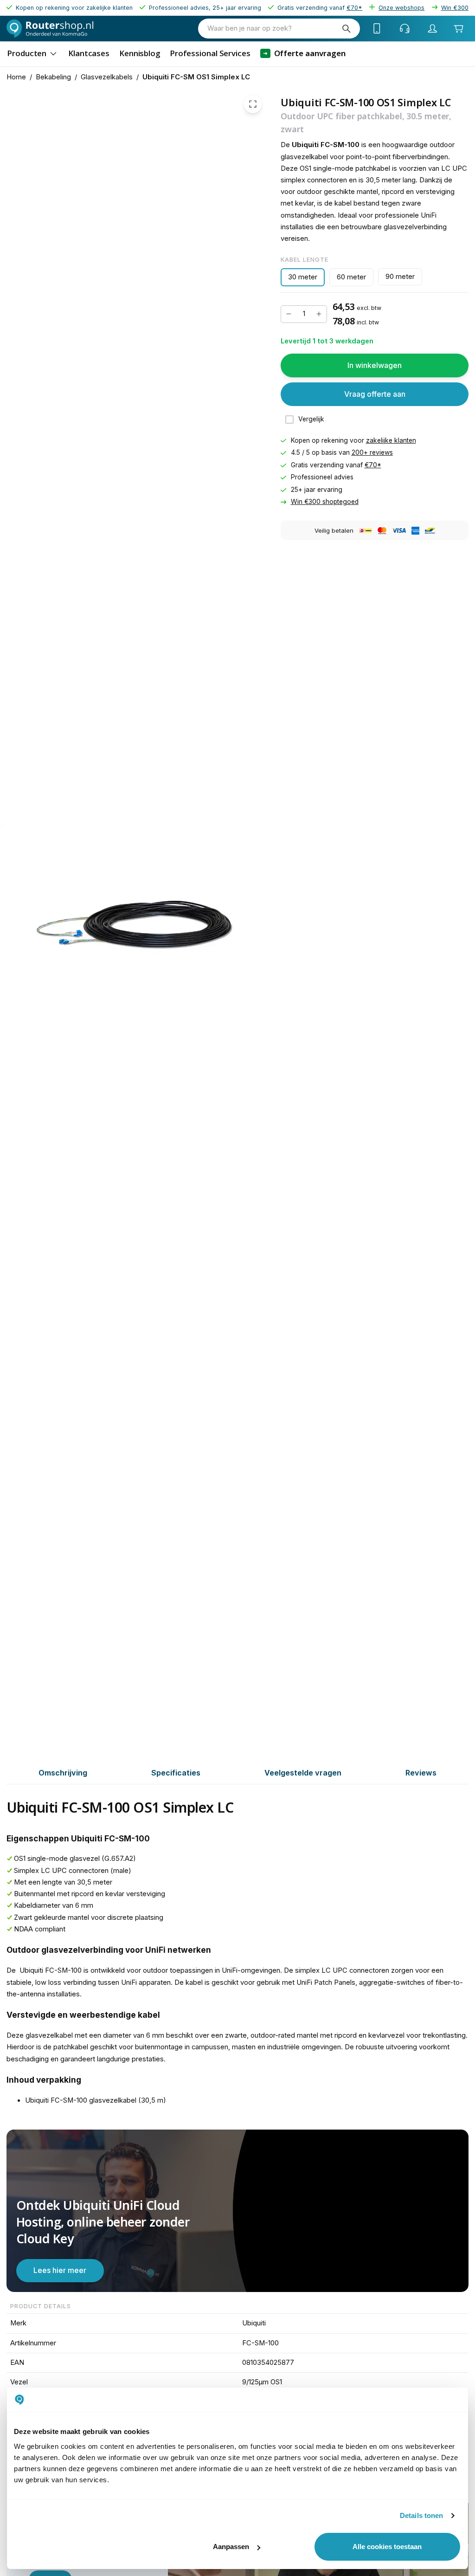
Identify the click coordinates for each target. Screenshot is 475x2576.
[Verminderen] (289, 314)
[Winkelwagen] (458, 28)
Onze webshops (401, 8)
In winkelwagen (375, 365)
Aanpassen (231, 2547)
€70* (373, 465)
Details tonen (421, 2515)
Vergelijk (311, 419)
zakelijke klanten (391, 440)
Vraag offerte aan (375, 394)
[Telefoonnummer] (377, 28)
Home (16, 77)
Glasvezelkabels (107, 77)
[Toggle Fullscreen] (253, 104)
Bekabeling (53, 77)
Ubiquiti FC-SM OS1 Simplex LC (196, 77)
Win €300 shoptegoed (325, 502)
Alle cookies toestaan (387, 2547)
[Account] (433, 28)
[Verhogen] (319, 314)
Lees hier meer (60, 2270)
